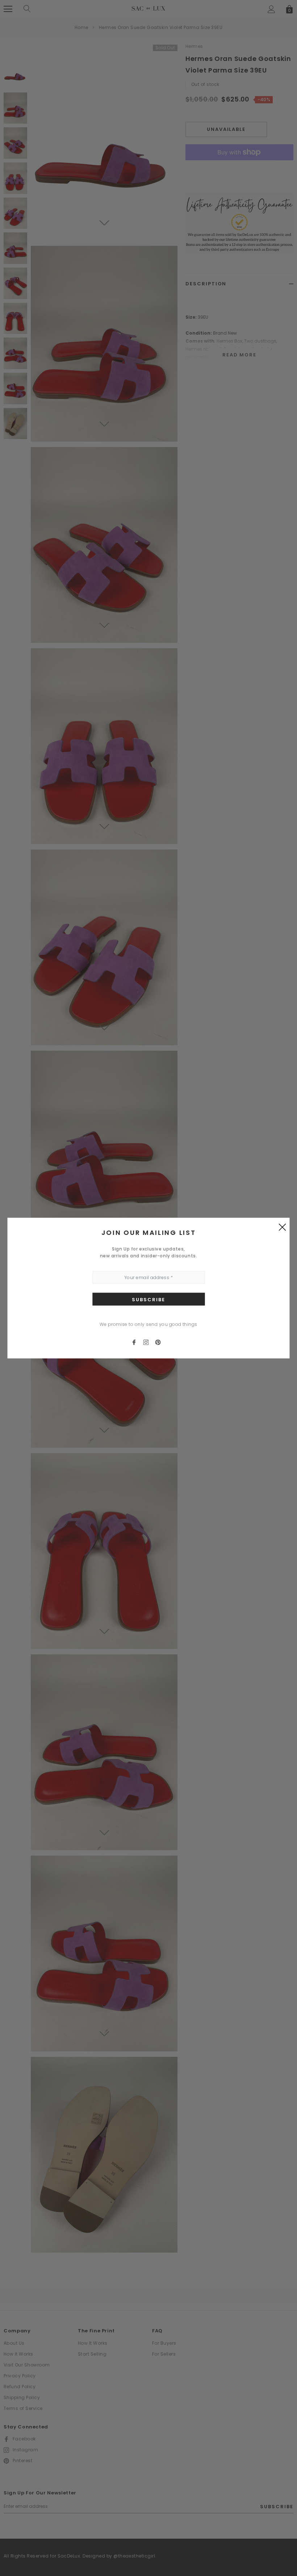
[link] (137, 1342)
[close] (283, 1227)
